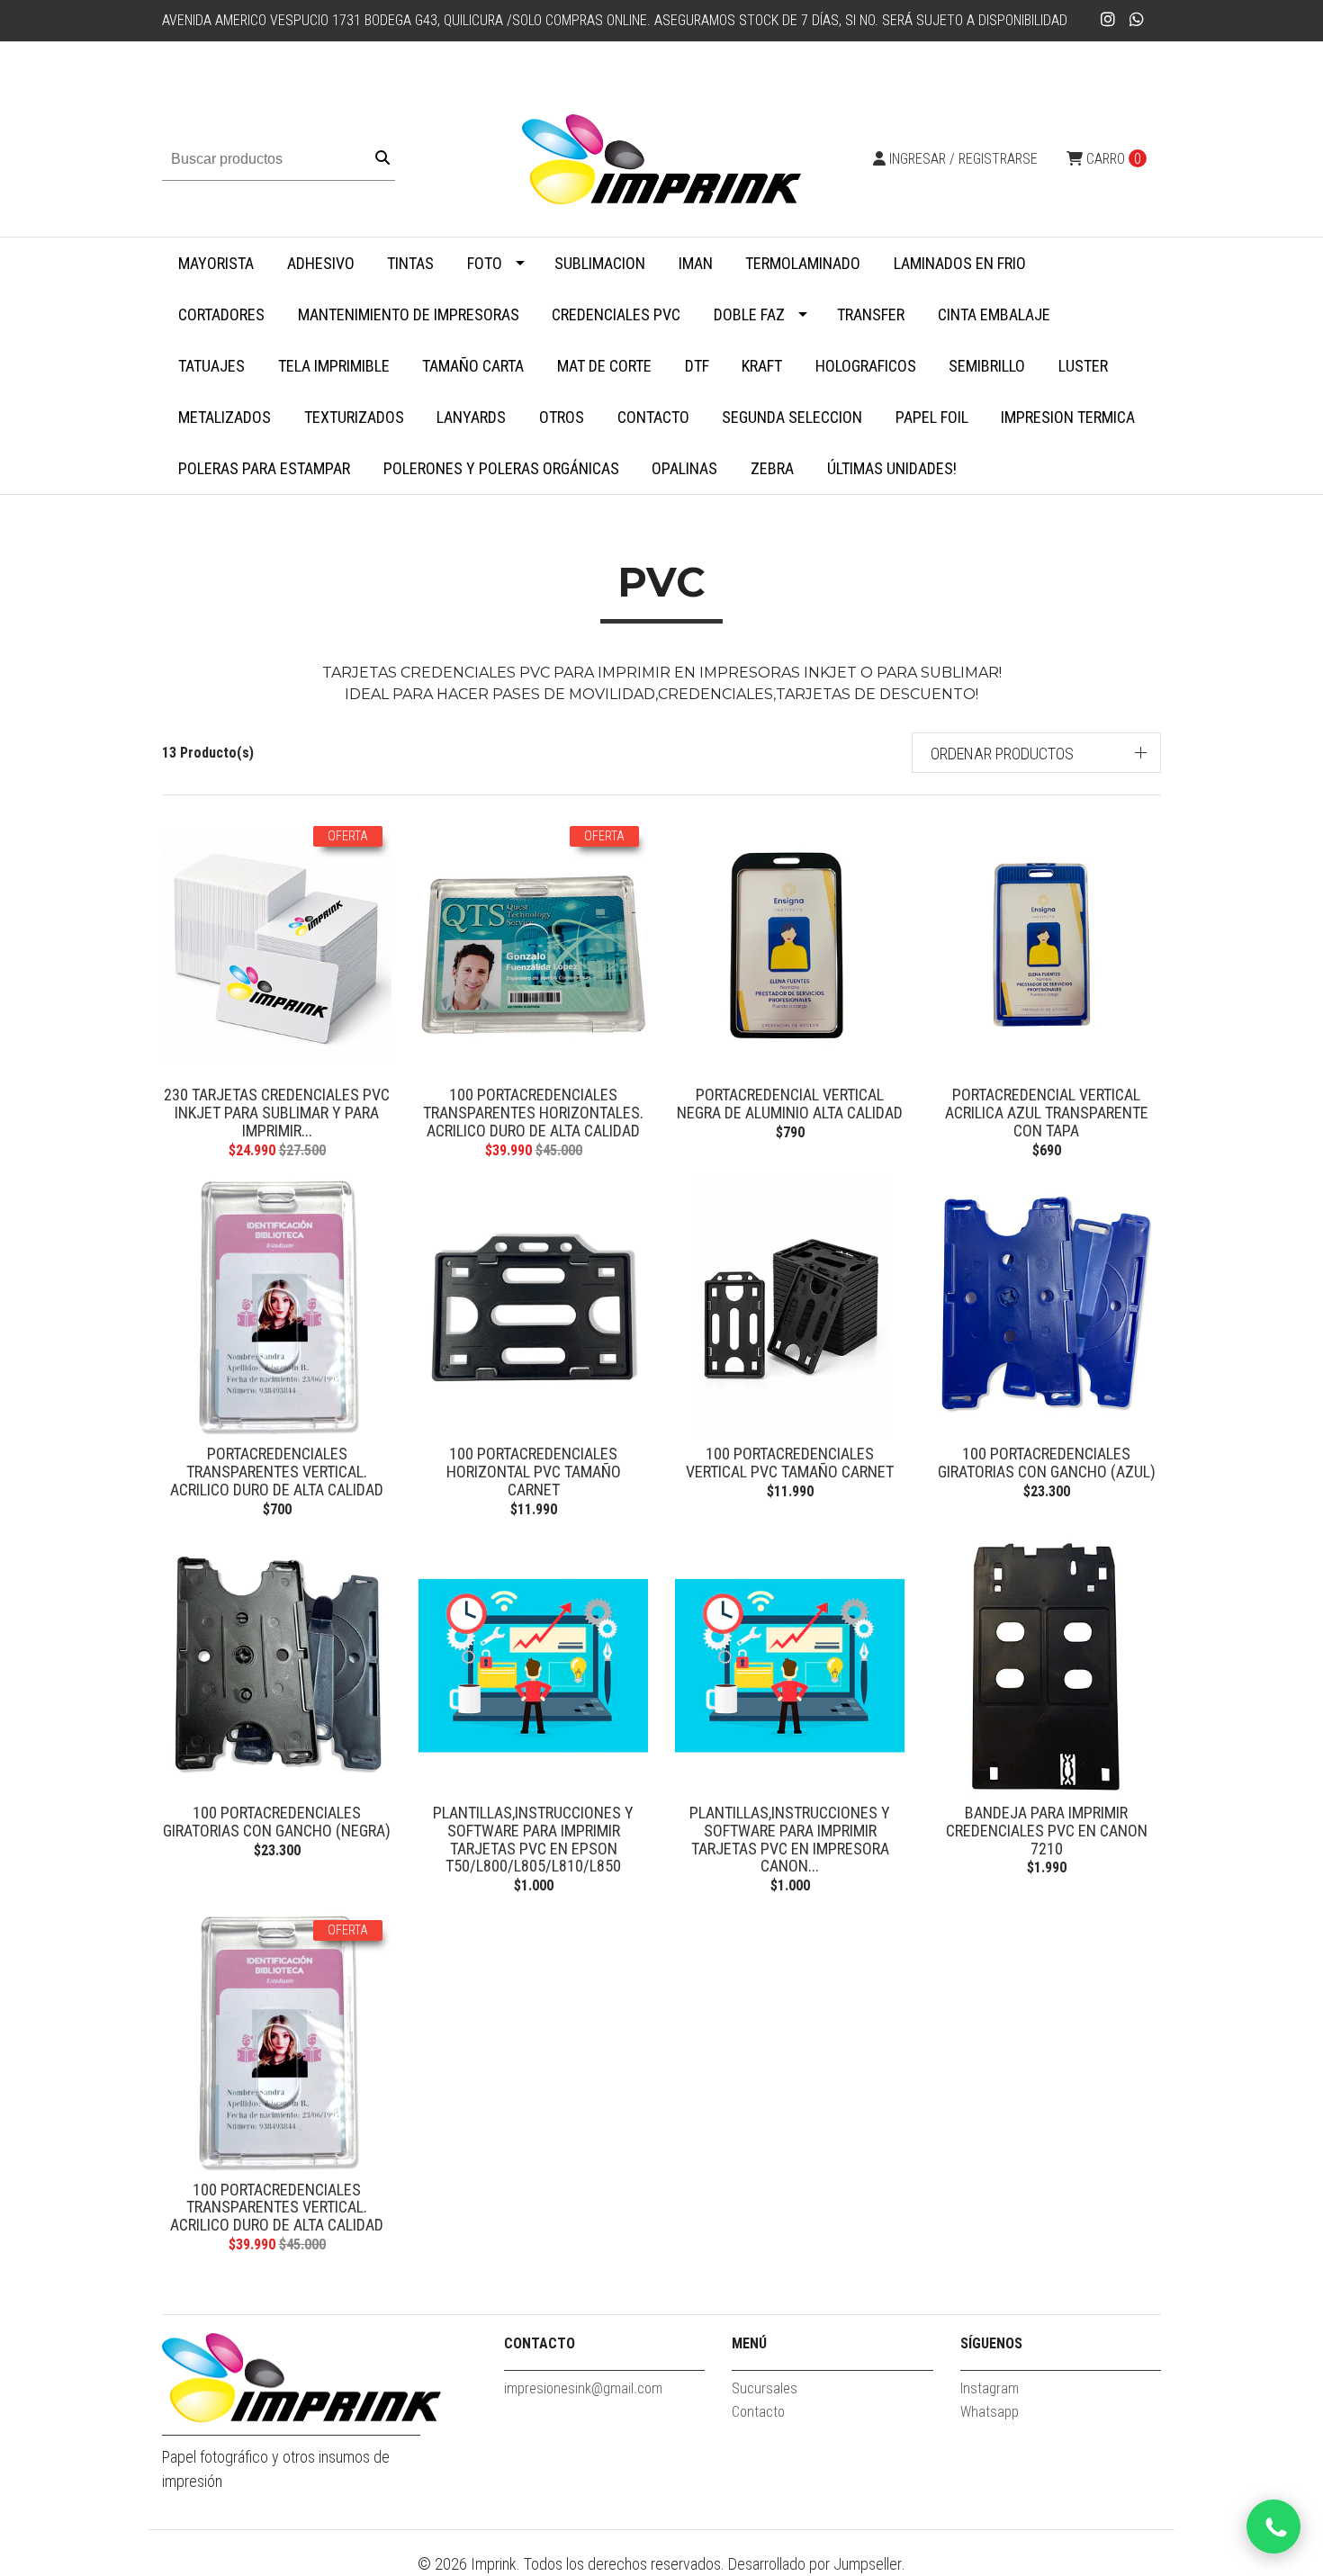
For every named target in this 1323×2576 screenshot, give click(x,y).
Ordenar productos (1002, 754)
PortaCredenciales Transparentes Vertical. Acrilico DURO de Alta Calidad (277, 1472)
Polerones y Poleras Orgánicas (501, 468)
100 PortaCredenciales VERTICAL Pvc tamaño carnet (790, 1463)
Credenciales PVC (616, 314)
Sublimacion (600, 263)
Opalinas (684, 468)
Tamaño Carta (473, 366)
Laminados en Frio (960, 263)
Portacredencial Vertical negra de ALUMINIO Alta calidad (790, 1104)
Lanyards (471, 417)
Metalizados (225, 417)
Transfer (871, 314)
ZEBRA (772, 468)
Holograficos (866, 366)
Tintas (410, 263)
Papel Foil (932, 417)
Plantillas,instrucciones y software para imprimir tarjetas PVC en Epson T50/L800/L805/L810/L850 (533, 1839)
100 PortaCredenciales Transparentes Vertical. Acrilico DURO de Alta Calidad (277, 2208)
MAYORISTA (216, 263)
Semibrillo (987, 366)
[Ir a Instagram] (1108, 19)
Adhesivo (321, 263)
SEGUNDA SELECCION (792, 417)
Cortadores (221, 314)
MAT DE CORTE (604, 366)
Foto (485, 263)
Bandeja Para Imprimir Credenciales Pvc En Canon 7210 (1047, 1831)
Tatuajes (211, 366)
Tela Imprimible (334, 366)
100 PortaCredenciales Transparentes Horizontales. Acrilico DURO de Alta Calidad (533, 1113)
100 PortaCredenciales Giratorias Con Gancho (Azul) (1047, 1463)
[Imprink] (661, 158)
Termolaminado (803, 263)
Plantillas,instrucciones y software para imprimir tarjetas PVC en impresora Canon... (790, 1839)
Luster (1083, 366)
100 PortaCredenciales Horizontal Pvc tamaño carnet (534, 1472)
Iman (696, 263)
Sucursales (765, 2388)
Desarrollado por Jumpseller (815, 2564)
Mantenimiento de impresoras (409, 314)
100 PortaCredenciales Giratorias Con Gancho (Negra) (277, 1822)
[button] (1037, 753)
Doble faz (749, 314)
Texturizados (354, 417)
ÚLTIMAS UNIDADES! (892, 468)
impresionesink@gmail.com (583, 2388)
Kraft (762, 366)
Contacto (653, 417)
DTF (697, 366)
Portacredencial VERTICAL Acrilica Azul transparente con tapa (1047, 1113)
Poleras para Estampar (264, 468)
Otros (562, 417)
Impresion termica (1068, 417)
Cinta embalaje (994, 314)
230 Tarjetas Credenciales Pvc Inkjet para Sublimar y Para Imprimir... (277, 1113)
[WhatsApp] (1137, 19)
